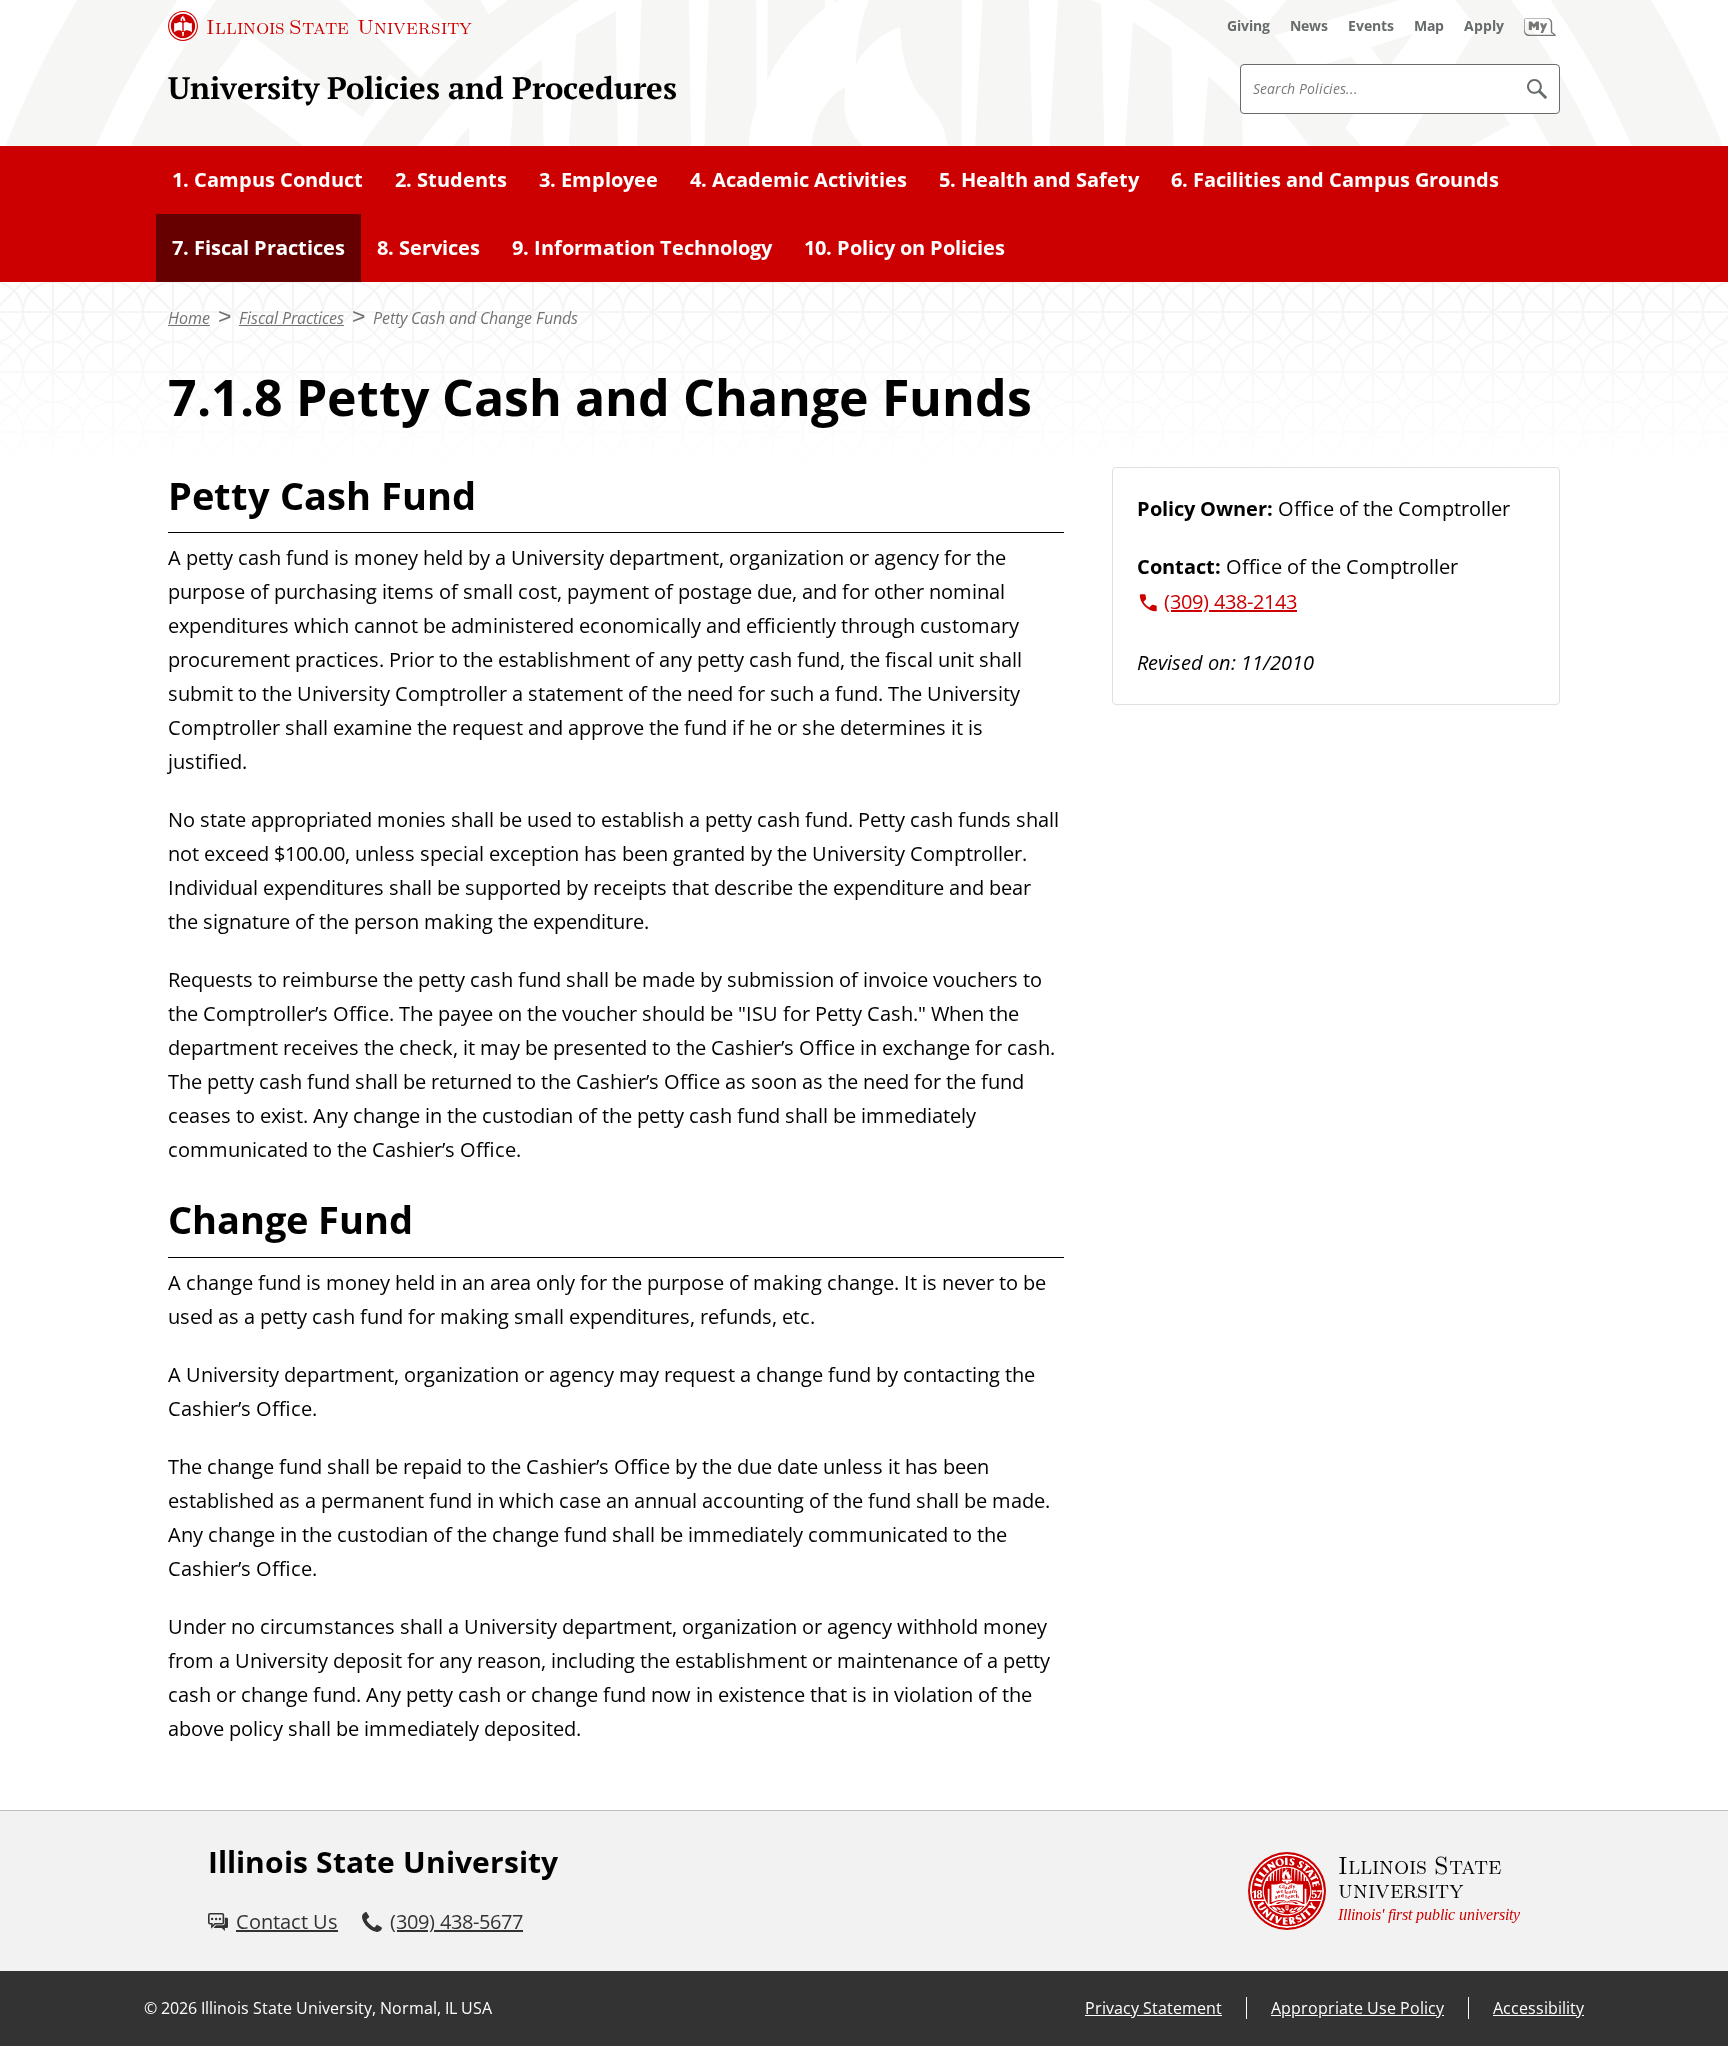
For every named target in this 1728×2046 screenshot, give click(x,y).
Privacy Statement (1153, 2008)
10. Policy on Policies (904, 247)
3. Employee (598, 179)
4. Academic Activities (798, 179)
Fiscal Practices (291, 318)
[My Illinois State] (1540, 26)
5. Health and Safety (1039, 179)
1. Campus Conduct (267, 179)
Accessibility (1538, 2008)
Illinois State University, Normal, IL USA (346, 2008)
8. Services (428, 247)
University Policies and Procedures (422, 87)
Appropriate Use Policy (1357, 2008)
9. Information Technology (642, 247)
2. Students (451, 179)
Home (189, 318)
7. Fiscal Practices (258, 247)
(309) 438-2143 (1230, 601)
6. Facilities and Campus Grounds (1335, 179)
